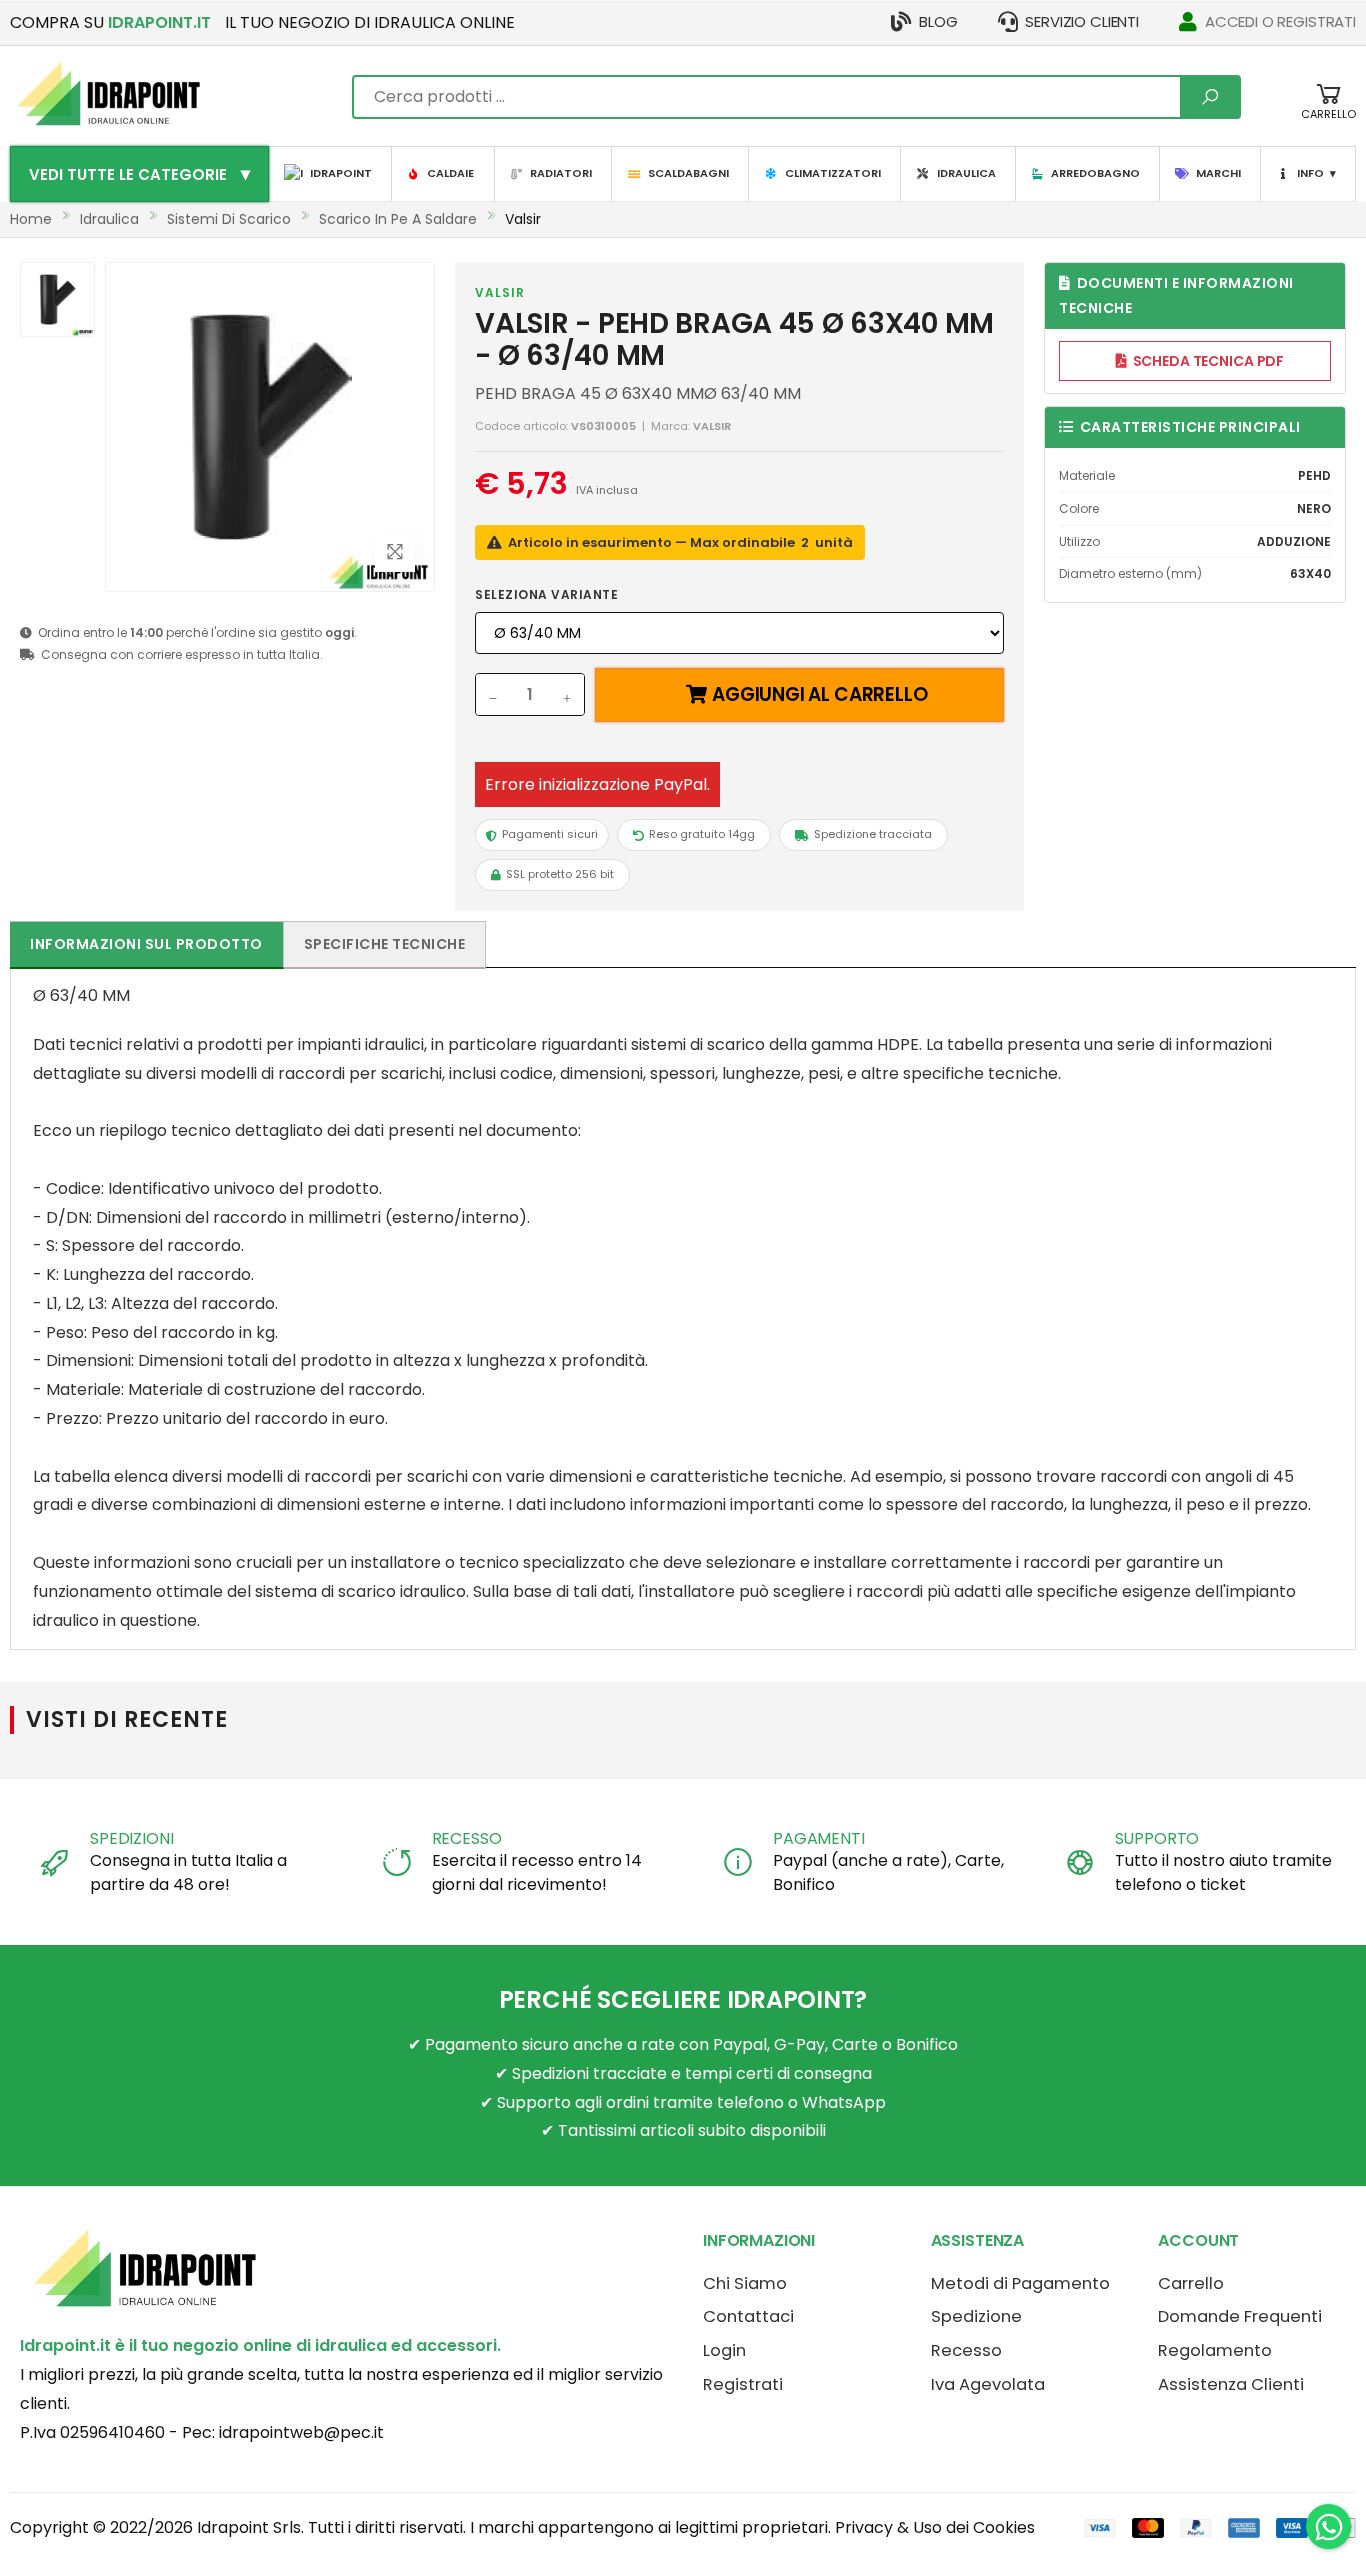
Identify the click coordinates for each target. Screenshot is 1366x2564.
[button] (1328, 111)
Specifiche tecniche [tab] (385, 944)
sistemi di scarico (229, 219)
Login (724, 2350)
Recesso (966, 2350)
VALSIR (500, 292)
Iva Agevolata (988, 2384)
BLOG (938, 21)
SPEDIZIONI (131, 1838)
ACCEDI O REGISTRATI (1280, 21)
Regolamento (1215, 2350)
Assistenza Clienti (1231, 2384)
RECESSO (467, 1838)
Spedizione (976, 2316)
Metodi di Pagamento (1020, 2283)
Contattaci (748, 2316)
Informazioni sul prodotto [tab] (146, 944)
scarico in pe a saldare (398, 219)
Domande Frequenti (1240, 2316)
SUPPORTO (1157, 1838)
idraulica (109, 219)
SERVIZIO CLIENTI (1082, 21)
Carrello (1191, 2283)
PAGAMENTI (819, 1838)
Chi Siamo (745, 2283)
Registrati (743, 2384)
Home (31, 219)
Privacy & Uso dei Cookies (935, 2527)
